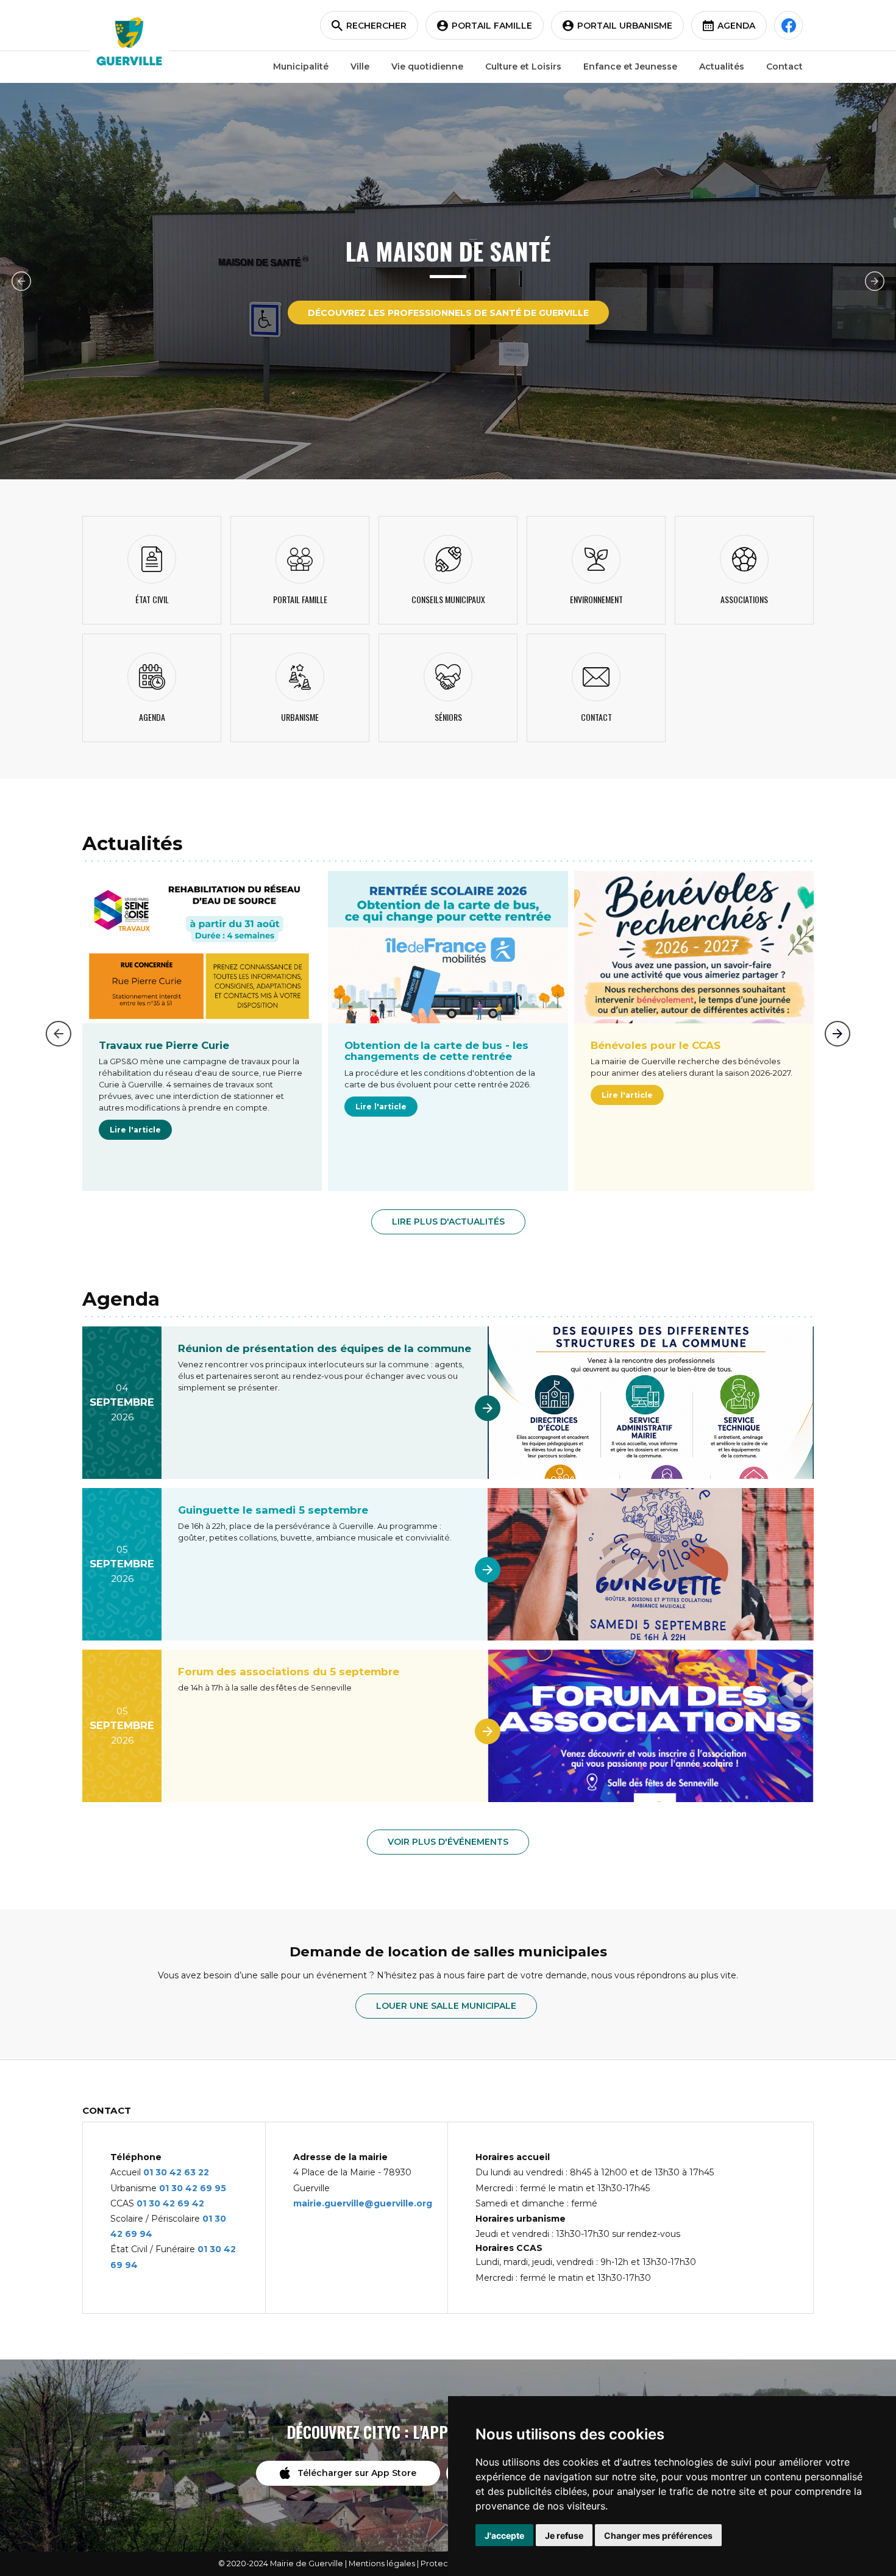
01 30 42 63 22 (176, 2172)
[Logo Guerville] (129, 41)
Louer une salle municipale (446, 2006)
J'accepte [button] (504, 2535)
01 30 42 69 (187, 2188)
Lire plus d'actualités (448, 1222)
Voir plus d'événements (448, 1842)
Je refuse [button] (564, 2535)
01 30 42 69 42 (170, 2203)
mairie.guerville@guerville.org (363, 2203)
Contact (784, 66)
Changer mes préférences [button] (658, 2535)
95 (220, 2188)
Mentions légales (382, 2563)
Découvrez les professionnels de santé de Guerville (448, 313)
